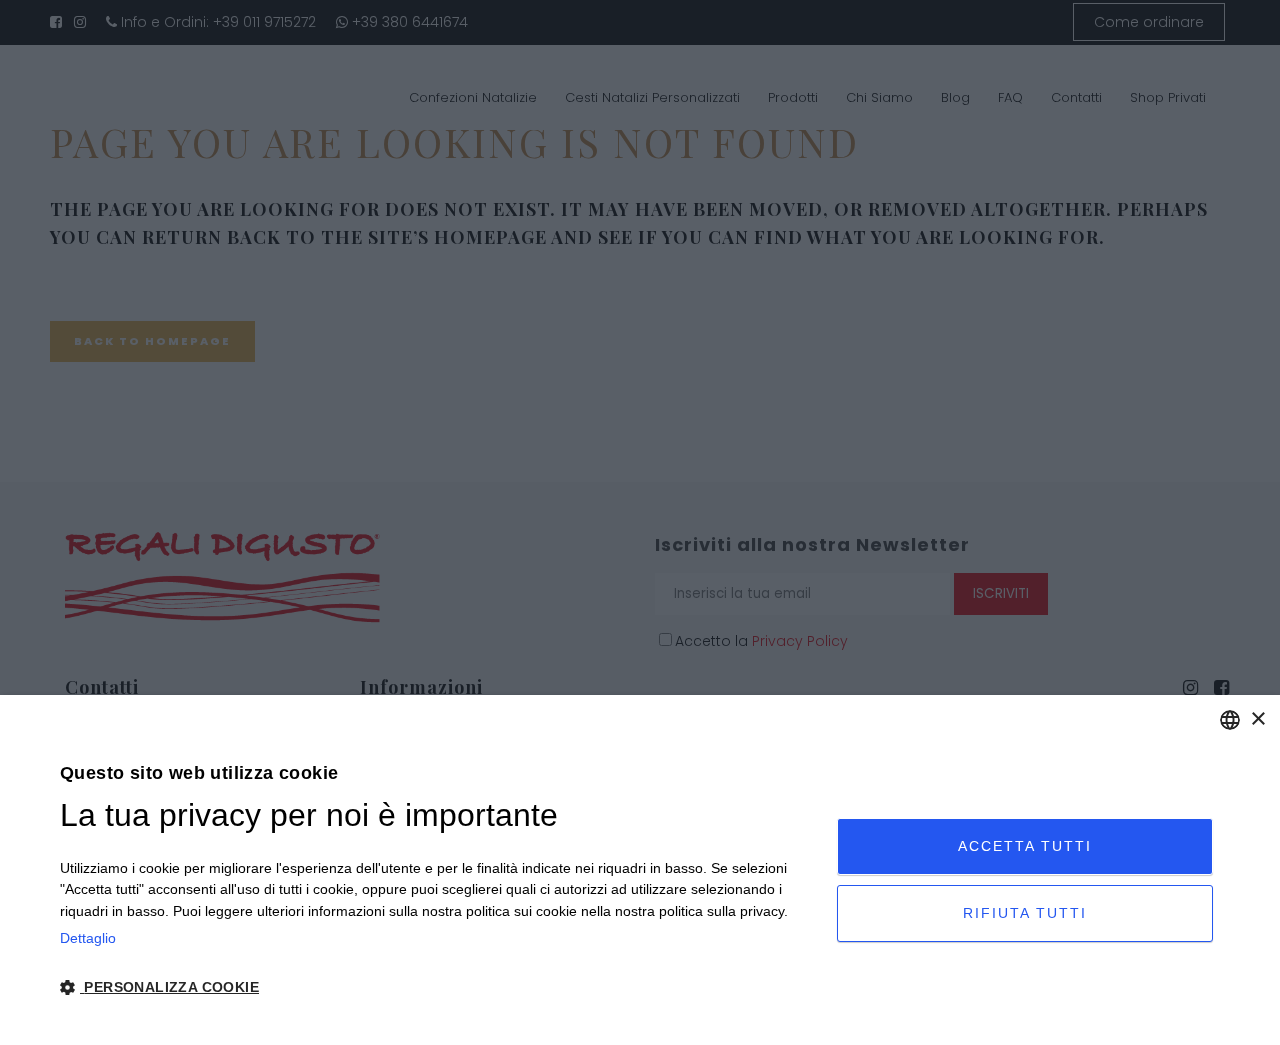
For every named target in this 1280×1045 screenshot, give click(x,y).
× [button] (1257, 719)
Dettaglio (88, 938)
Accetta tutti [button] (1025, 846)
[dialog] (640, 870)
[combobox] (1230, 720)
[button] (437, 988)
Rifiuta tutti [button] (1025, 913)
